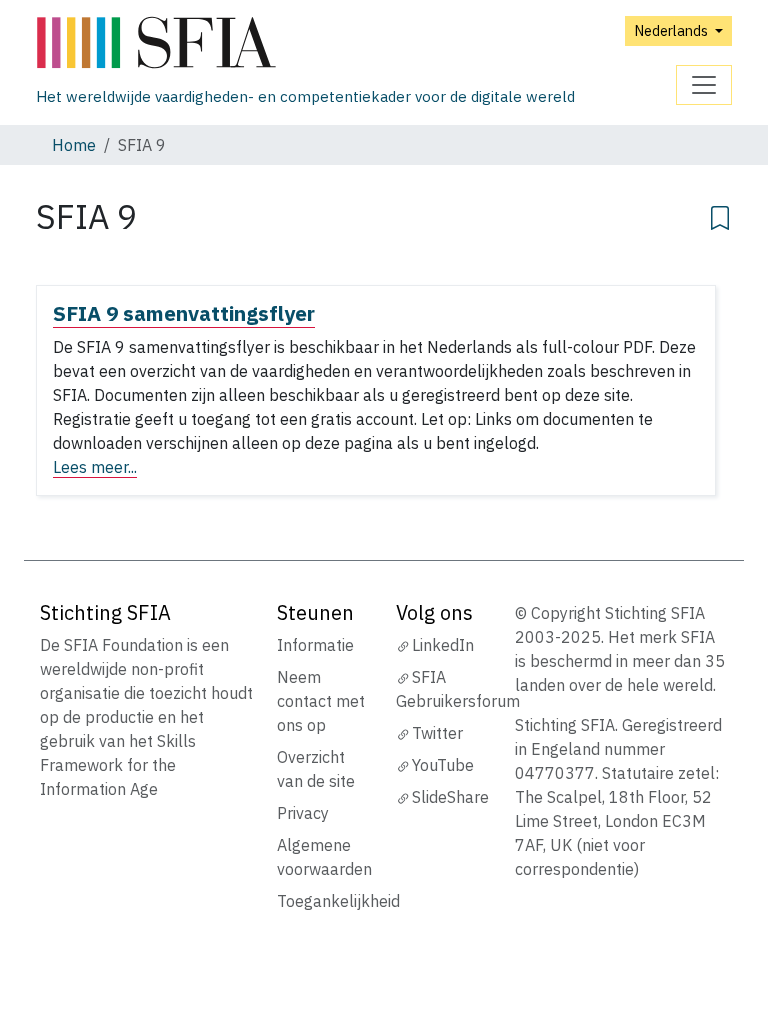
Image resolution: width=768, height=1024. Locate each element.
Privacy (303, 813)
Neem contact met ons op (321, 701)
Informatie (315, 645)
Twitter (437, 733)
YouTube (443, 765)
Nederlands (672, 30)
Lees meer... (95, 467)
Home (74, 145)
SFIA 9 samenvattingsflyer (184, 313)
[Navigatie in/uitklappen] (704, 85)
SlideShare (450, 797)
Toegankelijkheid (338, 901)
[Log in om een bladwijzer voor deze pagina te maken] (720, 215)
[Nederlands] (305, 43)
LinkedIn (443, 645)
